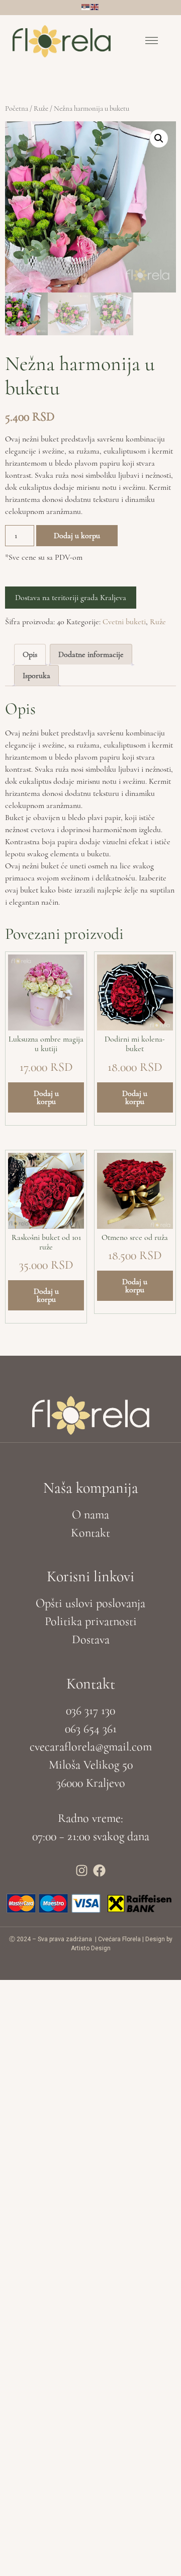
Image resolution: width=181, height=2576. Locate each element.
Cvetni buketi (124, 622)
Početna (17, 108)
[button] (152, 42)
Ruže (41, 108)
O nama (90, 1515)
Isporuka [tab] (36, 676)
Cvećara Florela (119, 1939)
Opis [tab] (30, 654)
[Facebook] (100, 1870)
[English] (95, 6)
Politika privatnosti (91, 1621)
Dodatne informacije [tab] (91, 654)
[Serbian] (86, 6)
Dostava (91, 1639)
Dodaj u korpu (77, 536)
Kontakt (90, 1533)
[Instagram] (82, 1870)
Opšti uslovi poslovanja (90, 1603)
